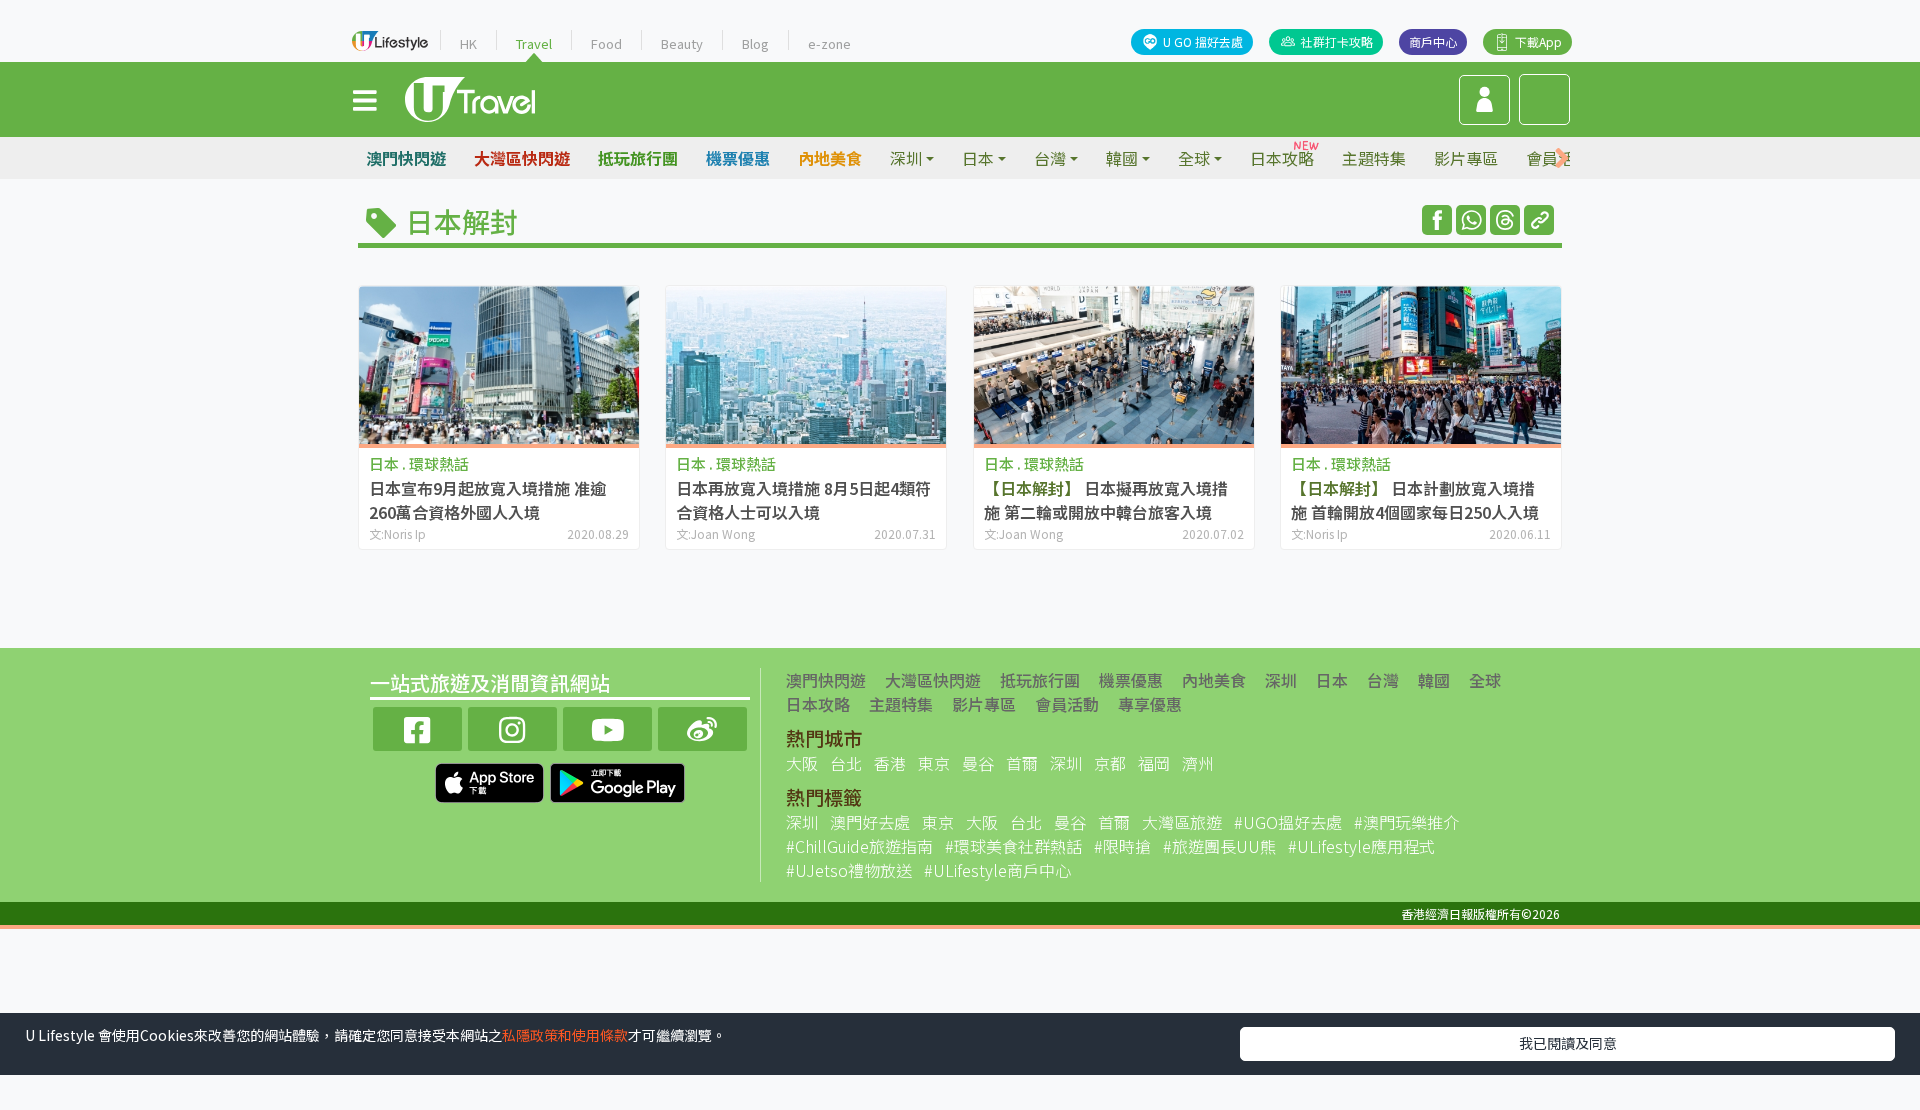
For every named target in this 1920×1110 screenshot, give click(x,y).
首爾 (1022, 763)
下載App (1538, 41)
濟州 (1198, 763)
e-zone (829, 43)
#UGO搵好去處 (1288, 822)
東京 (934, 763)
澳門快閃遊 (406, 158)
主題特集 (1374, 158)
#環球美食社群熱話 (1013, 846)
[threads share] (1505, 220)
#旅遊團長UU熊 (1219, 846)
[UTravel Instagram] (512, 726)
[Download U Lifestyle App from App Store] (491, 780)
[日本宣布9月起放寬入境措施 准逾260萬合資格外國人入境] (499, 364)
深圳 (1281, 680)
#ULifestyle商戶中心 (997, 870)
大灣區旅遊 (1182, 822)
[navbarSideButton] (365, 99)
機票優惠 (738, 158)
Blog (755, 43)
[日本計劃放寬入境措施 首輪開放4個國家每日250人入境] (1421, 364)
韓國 (1434, 680)
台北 (846, 763)
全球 (1485, 680)
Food (606, 43)
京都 (1110, 763)
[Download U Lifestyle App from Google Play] (617, 780)
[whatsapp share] (1471, 220)
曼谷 (978, 763)
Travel (534, 43)
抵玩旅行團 (638, 158)
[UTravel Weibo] (702, 726)
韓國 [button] (1122, 158)
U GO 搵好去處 (1203, 41)
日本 (1332, 680)
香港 (890, 763)
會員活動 (1067, 704)
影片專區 (1466, 158)
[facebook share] (1437, 220)
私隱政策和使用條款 (565, 1035)
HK (468, 43)
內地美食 (830, 158)
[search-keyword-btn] (1544, 99)
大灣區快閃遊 (522, 158)
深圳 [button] (906, 158)
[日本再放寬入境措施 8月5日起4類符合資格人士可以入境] (806, 364)
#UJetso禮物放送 (849, 870)
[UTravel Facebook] (417, 726)
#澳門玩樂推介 (1406, 822)
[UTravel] (470, 97)
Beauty (682, 43)
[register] (1484, 100)
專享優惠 (1150, 704)
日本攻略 (1282, 158)
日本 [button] (978, 158)
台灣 (1383, 680)
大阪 (802, 763)
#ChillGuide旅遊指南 (859, 846)
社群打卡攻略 (1337, 41)
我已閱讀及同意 (1568, 1043)
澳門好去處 (870, 822)
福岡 (1154, 763)
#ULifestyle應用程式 (1361, 846)
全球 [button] (1194, 158)
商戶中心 (1433, 41)
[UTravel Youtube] (607, 726)
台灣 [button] (1050, 158)
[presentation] (1562, 158)
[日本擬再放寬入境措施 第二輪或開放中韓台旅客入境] (1114, 364)
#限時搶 (1122, 846)
